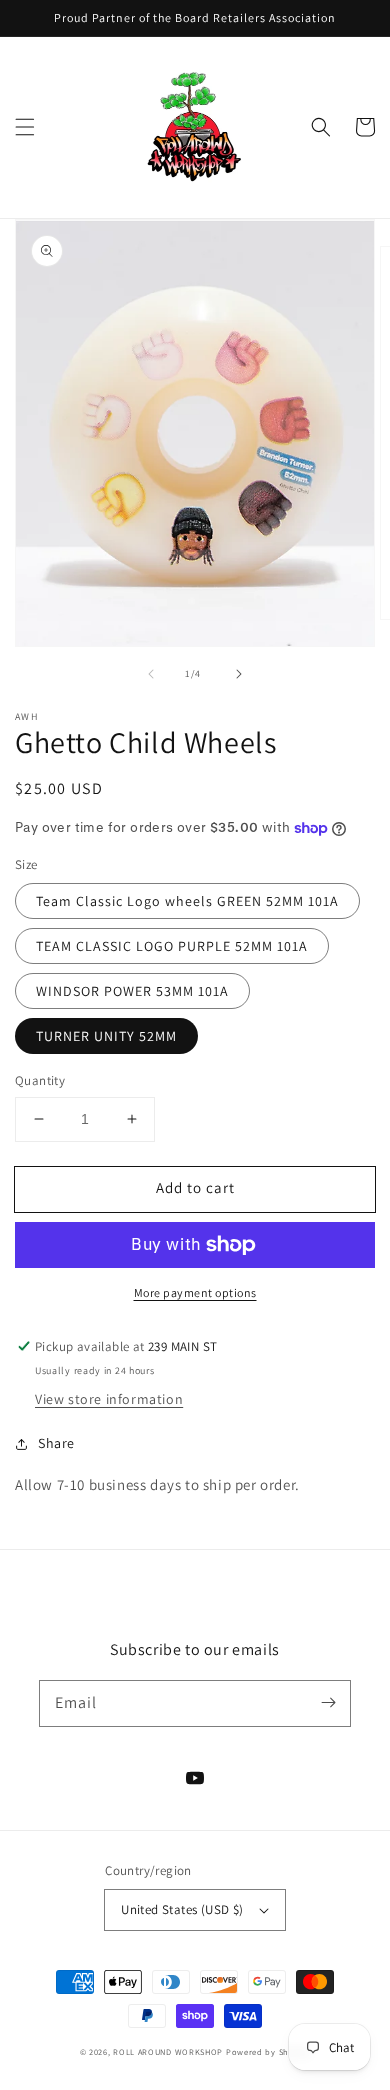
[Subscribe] (328, 1703)
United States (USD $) (182, 1909)
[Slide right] (239, 674)
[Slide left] (151, 674)
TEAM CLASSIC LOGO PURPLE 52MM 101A (172, 946)
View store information (109, 1399)
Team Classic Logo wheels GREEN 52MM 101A (187, 901)
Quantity (40, 1080)
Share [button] (56, 1443)
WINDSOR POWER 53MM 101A (132, 991)
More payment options (195, 1292)
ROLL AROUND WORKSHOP (168, 2051)
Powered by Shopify (268, 2051)
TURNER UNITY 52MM (106, 1036)
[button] (25, 127)
